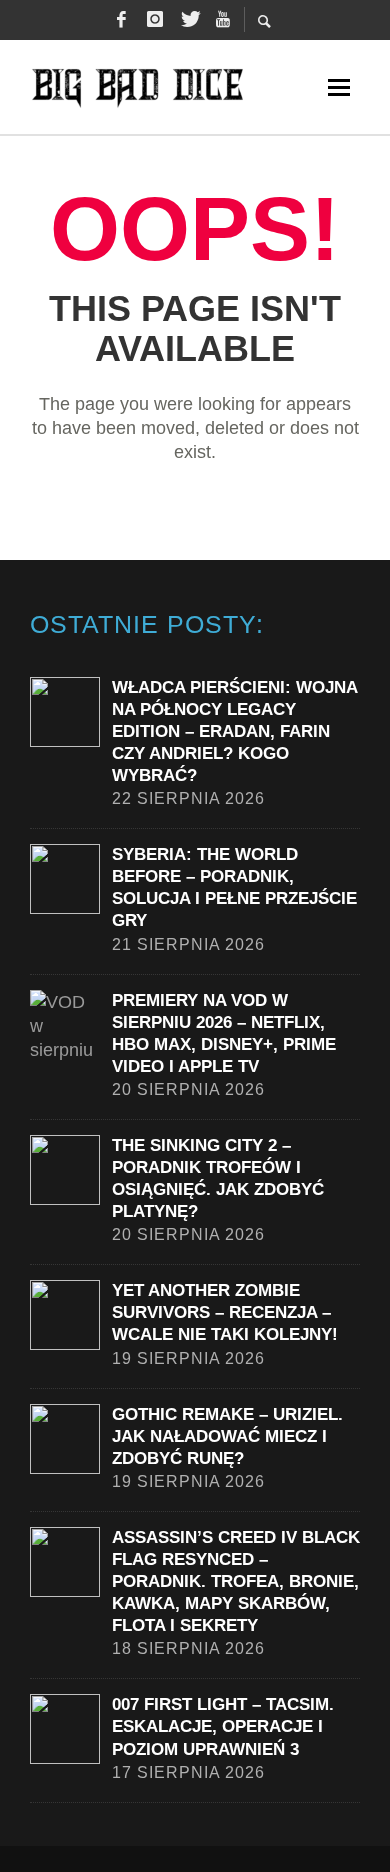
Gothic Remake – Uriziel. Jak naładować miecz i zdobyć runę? (227, 1436)
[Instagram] (155, 20)
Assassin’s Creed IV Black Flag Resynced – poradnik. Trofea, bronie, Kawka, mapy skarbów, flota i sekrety (236, 1581)
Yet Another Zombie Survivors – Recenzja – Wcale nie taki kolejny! (225, 1312)
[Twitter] (189, 20)
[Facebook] (121, 20)
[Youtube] (223, 20)
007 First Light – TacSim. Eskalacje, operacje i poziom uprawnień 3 (223, 1726)
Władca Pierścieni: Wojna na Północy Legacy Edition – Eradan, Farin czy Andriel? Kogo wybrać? (234, 731)
